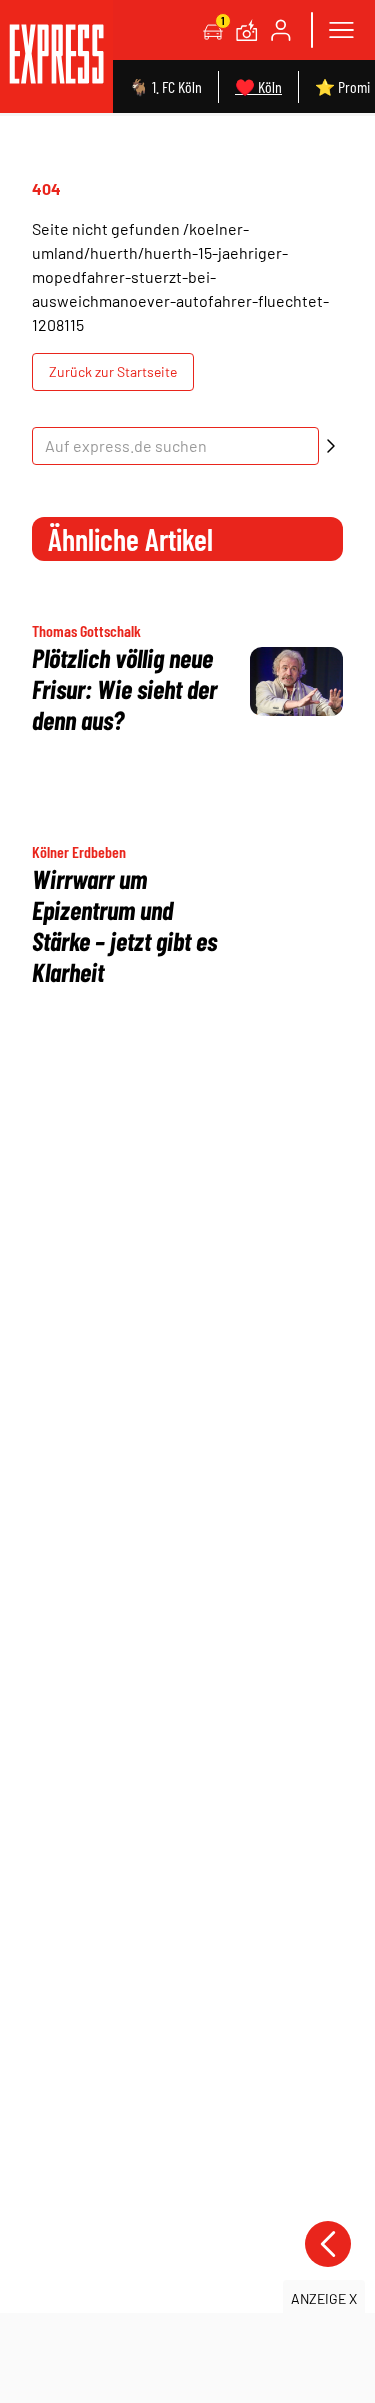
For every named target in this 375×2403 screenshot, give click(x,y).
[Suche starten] (331, 446)
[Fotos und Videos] (247, 30)
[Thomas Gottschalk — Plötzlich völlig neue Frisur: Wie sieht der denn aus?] (296, 682)
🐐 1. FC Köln (165, 86)
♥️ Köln (258, 86)
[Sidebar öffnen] (341, 30)
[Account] (281, 30)
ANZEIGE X (324, 2298)
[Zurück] (328, 2244)
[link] (56, 56)
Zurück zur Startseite (113, 371)
